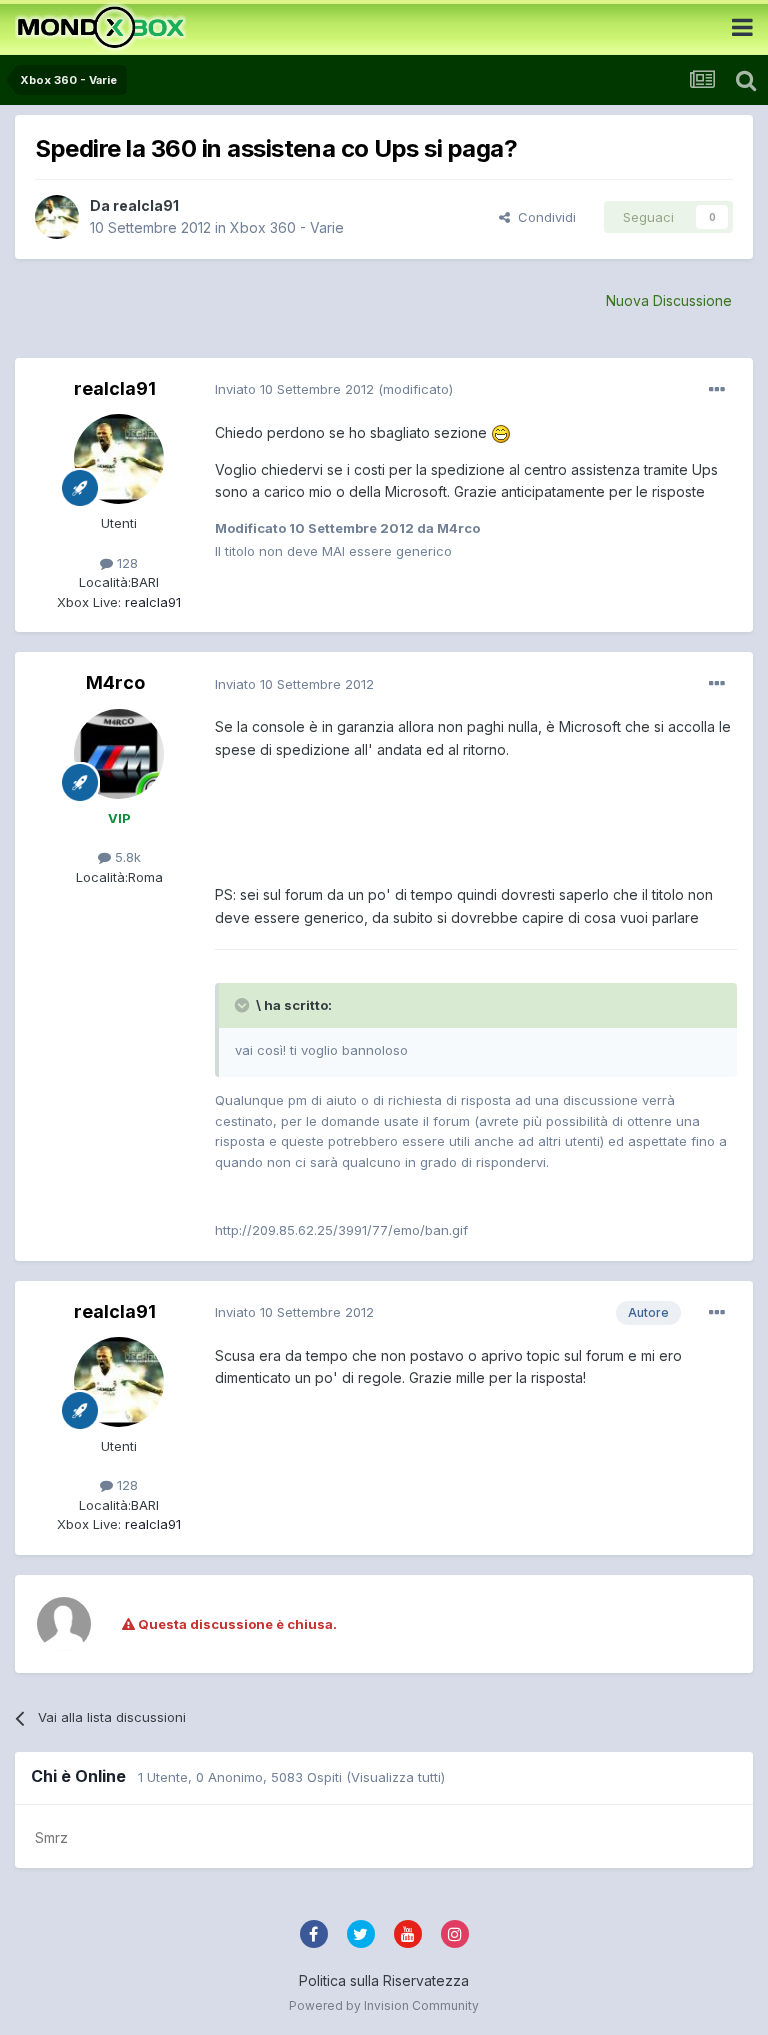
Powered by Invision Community (384, 2005)
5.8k (126, 857)
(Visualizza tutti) (395, 1777)
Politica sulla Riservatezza (384, 1980)
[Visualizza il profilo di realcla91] (57, 217)
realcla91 (146, 205)
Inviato (294, 389)
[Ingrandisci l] (501, 432)
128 (125, 563)
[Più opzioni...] (717, 390)
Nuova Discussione (669, 300)
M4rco (115, 682)
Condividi (543, 217)
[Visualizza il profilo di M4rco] (119, 754)
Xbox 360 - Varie (287, 227)
